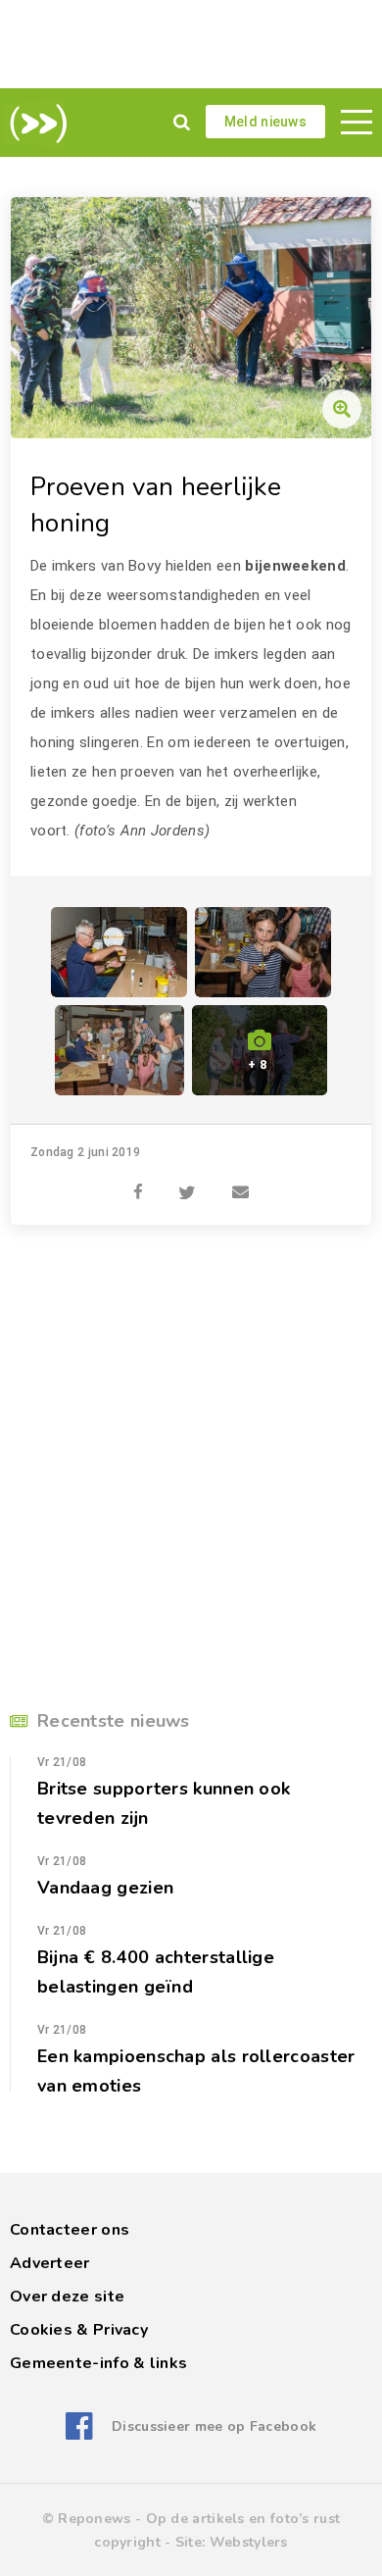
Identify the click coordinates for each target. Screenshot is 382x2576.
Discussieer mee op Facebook (214, 2426)
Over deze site (67, 2297)
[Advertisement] (191, 44)
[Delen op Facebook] (138, 1182)
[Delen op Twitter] (187, 1182)
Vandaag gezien (105, 1888)
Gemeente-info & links (98, 2363)
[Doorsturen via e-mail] (240, 1182)
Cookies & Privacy (79, 2330)
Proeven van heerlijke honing (156, 505)
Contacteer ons (70, 2230)
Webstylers (249, 2542)
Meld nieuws (265, 122)
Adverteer (50, 2263)
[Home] (35, 124)
